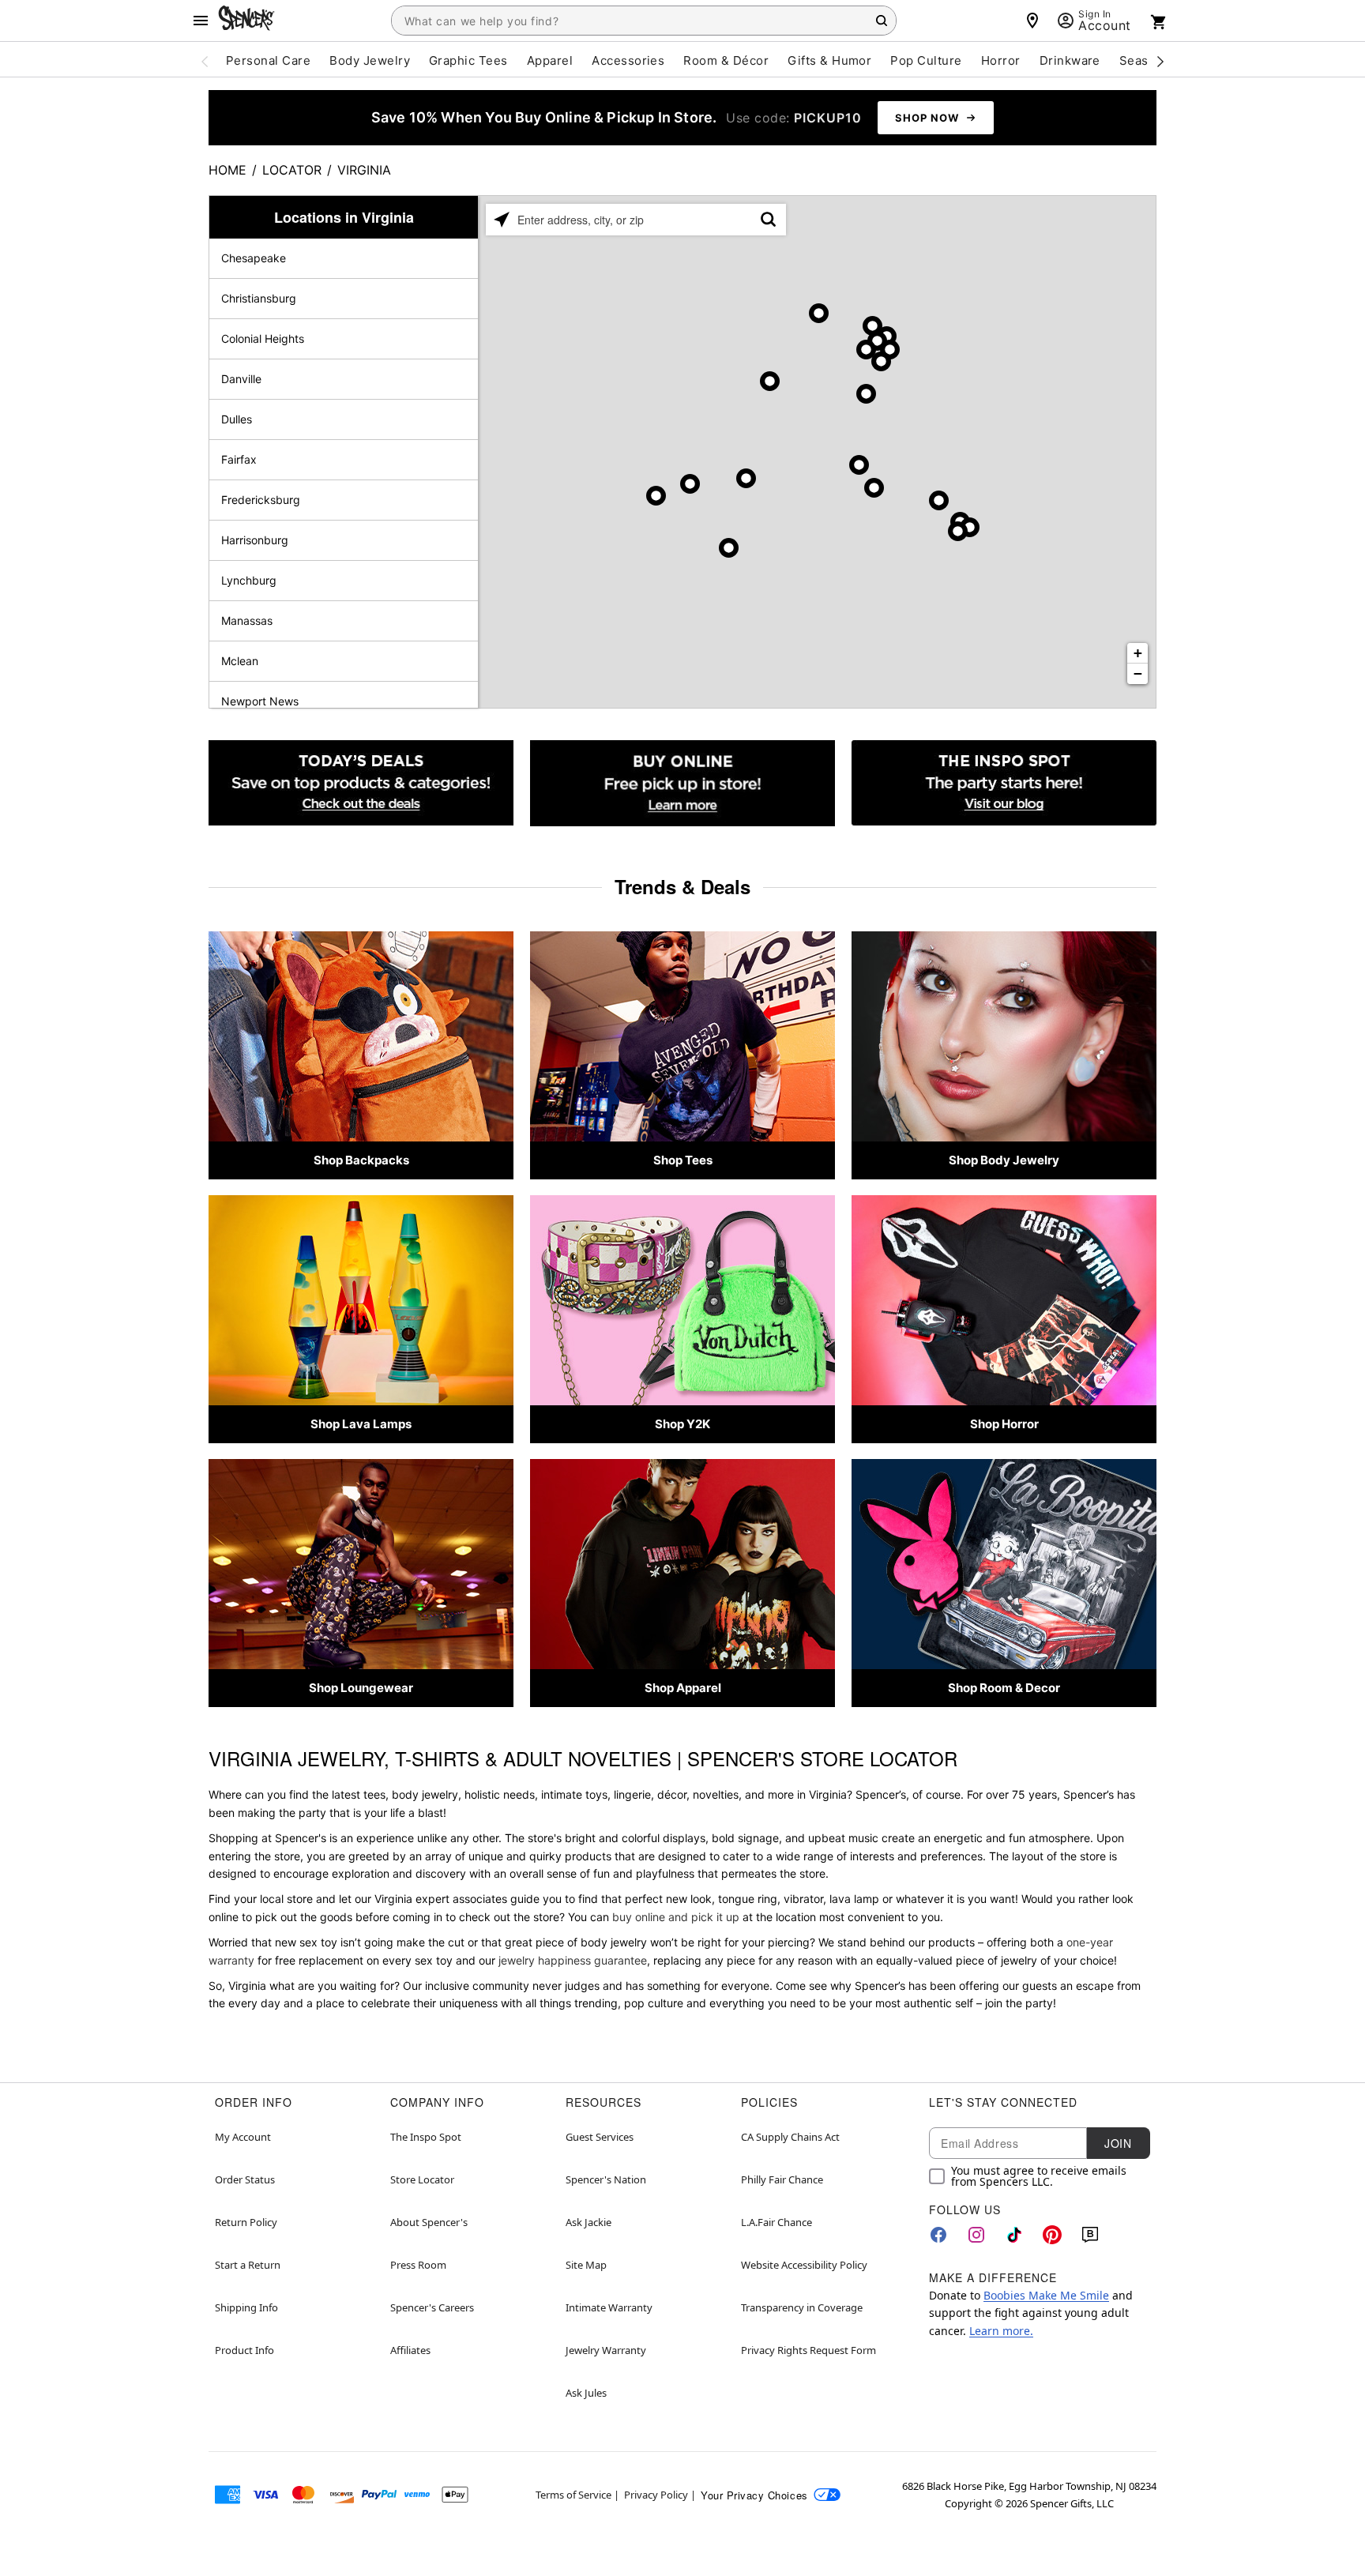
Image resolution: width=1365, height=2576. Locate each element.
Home (227, 170)
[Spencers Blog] (1004, 783)
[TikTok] (1014, 2235)
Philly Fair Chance (782, 2179)
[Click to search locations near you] (502, 220)
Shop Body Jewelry (1004, 1160)
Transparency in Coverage (802, 2307)
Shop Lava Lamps (361, 1424)
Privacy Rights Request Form (808, 2350)
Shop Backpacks (361, 1160)
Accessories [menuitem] (628, 60)
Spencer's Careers (432, 2307)
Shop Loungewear (361, 1688)
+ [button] (1138, 653)
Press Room (418, 2265)
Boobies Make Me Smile (1046, 2295)
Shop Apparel (683, 1688)
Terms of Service (573, 2495)
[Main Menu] (201, 21)
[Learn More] (682, 783)
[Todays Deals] (361, 783)
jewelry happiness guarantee (573, 1960)
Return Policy (246, 2222)
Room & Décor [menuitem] (726, 60)
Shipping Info (246, 2307)
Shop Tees (683, 1160)
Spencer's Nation (606, 2179)
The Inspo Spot (426, 2137)
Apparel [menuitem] (550, 60)
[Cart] (1159, 22)
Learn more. (1001, 2331)
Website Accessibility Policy (804, 2265)
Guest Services (600, 2137)
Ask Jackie (588, 2222)
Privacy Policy (656, 2495)
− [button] (1138, 673)
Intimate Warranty (609, 2307)
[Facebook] (938, 2235)
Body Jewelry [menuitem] (370, 60)
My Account (243, 2137)
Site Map (586, 2265)
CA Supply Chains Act (790, 2137)
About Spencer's (429, 2222)
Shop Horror (1004, 1424)
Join (1118, 2143)
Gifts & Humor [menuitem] (829, 60)
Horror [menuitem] (1001, 60)
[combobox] (644, 21)
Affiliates (410, 2350)
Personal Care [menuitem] (268, 60)
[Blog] (1090, 2235)
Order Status (245, 2179)
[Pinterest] (1052, 2235)
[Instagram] (976, 2235)
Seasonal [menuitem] (1147, 60)
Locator (292, 170)
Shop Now (927, 118)
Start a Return (248, 2265)
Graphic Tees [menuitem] (468, 60)
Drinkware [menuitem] (1070, 60)
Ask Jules (586, 2393)
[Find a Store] (1032, 21)
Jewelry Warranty (606, 2350)
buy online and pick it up (676, 1917)
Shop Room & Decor (1004, 1688)
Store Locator (422, 2179)
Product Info (244, 2350)
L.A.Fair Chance (777, 2222)
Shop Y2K (682, 1424)
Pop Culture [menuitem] (926, 60)
